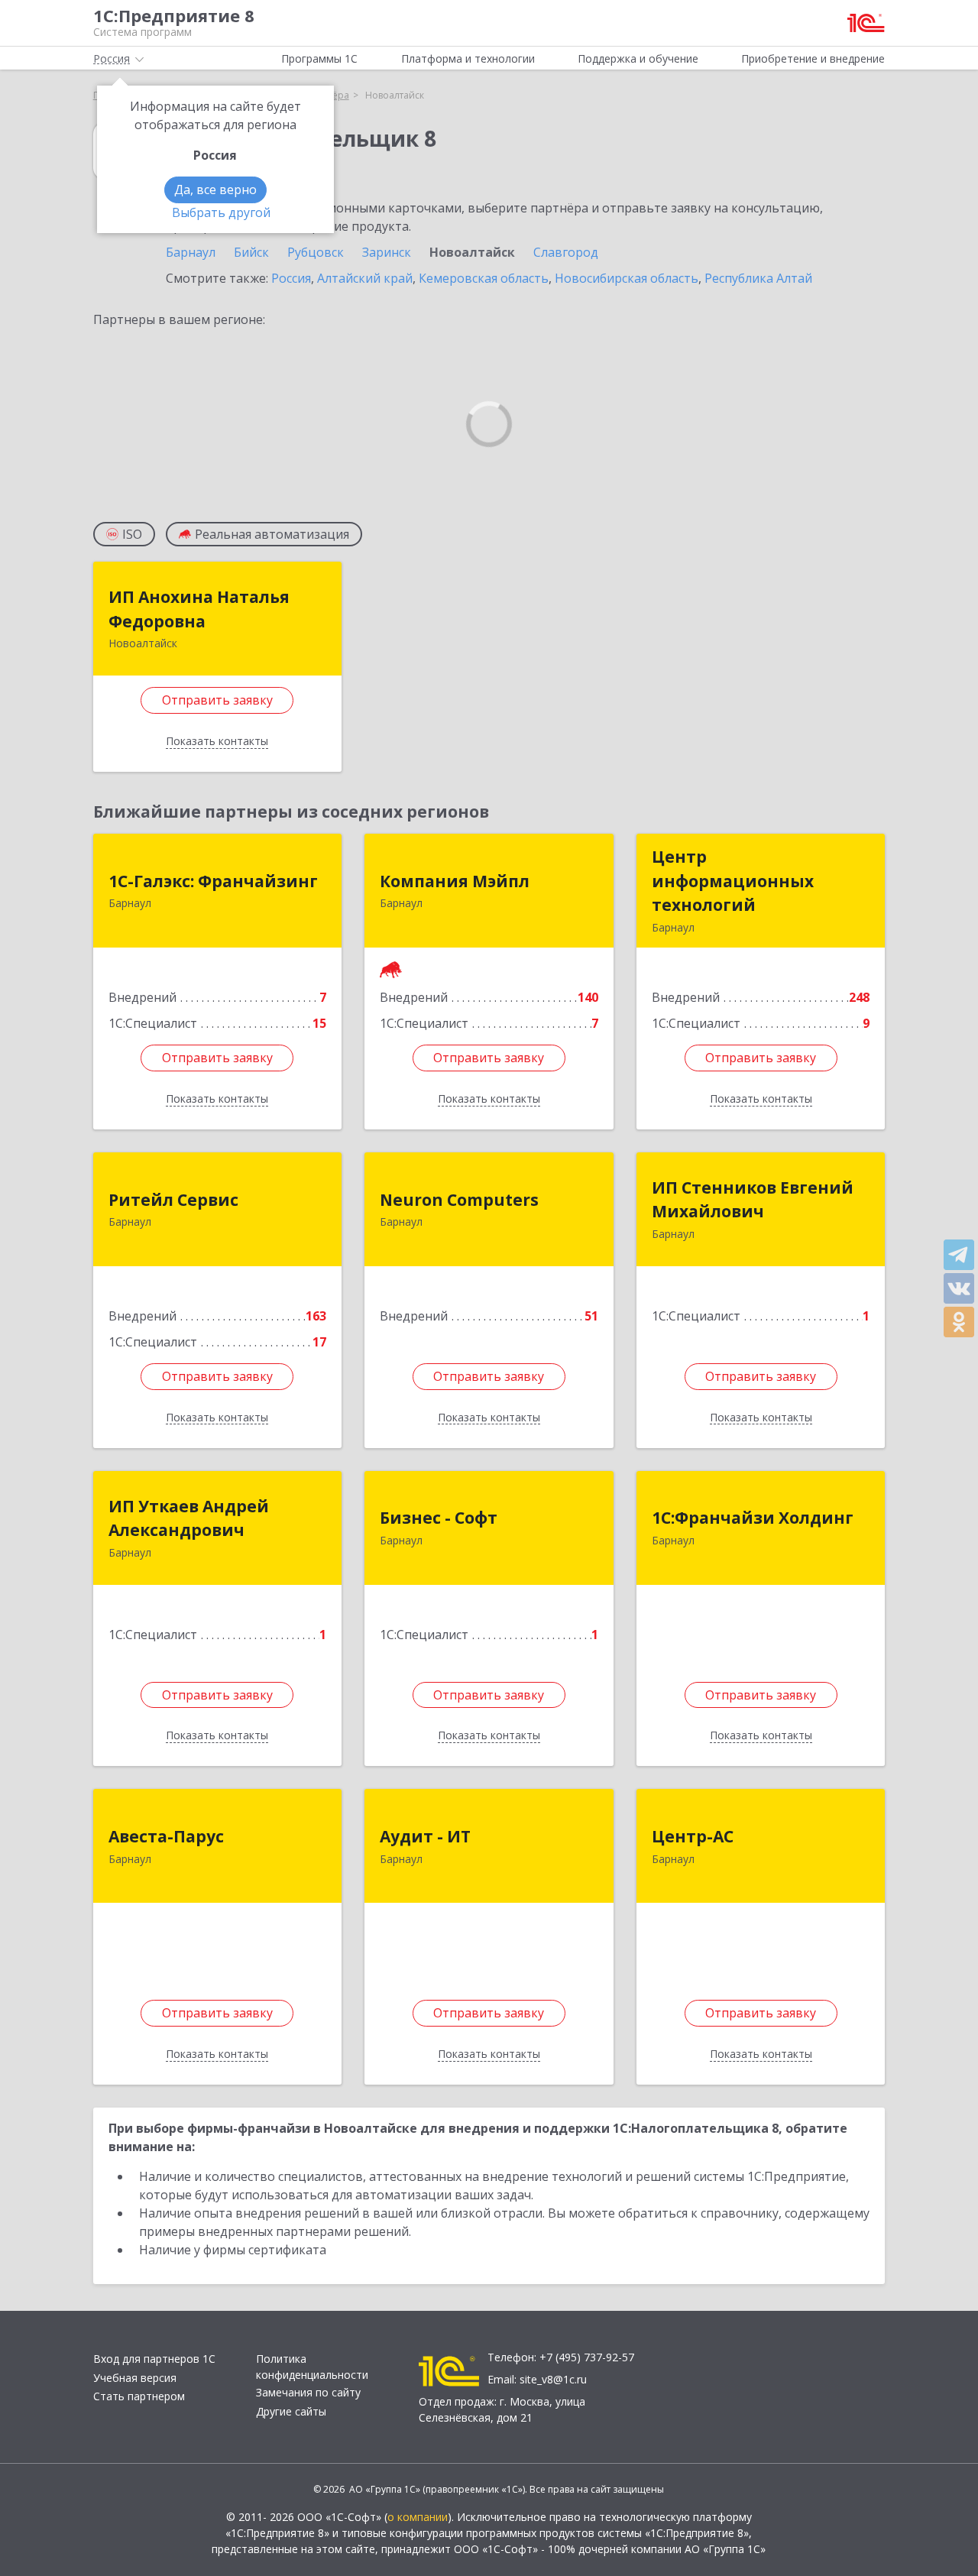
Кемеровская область (484, 278)
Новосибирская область (627, 278)
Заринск (387, 252)
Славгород (566, 252)
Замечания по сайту (308, 2392)
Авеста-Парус (166, 1836)
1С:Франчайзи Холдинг (753, 1518)
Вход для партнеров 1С (154, 2359)
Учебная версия (135, 2378)
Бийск (251, 252)
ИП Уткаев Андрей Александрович (189, 1518)
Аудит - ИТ (425, 1836)
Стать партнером (139, 2396)
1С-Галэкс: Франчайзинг (213, 881)
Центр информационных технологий (733, 881)
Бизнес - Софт (439, 1518)
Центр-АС (693, 1836)
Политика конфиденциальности (312, 2367)
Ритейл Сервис (173, 1200)
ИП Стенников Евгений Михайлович (753, 1200)
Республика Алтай (758, 278)
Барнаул (191, 252)
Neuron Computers (459, 1200)
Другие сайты (291, 2411)
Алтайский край (365, 278)
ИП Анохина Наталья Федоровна (199, 609)
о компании (418, 2517)
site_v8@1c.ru (553, 2379)
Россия (291, 278)
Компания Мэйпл (455, 881)
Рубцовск (316, 252)
